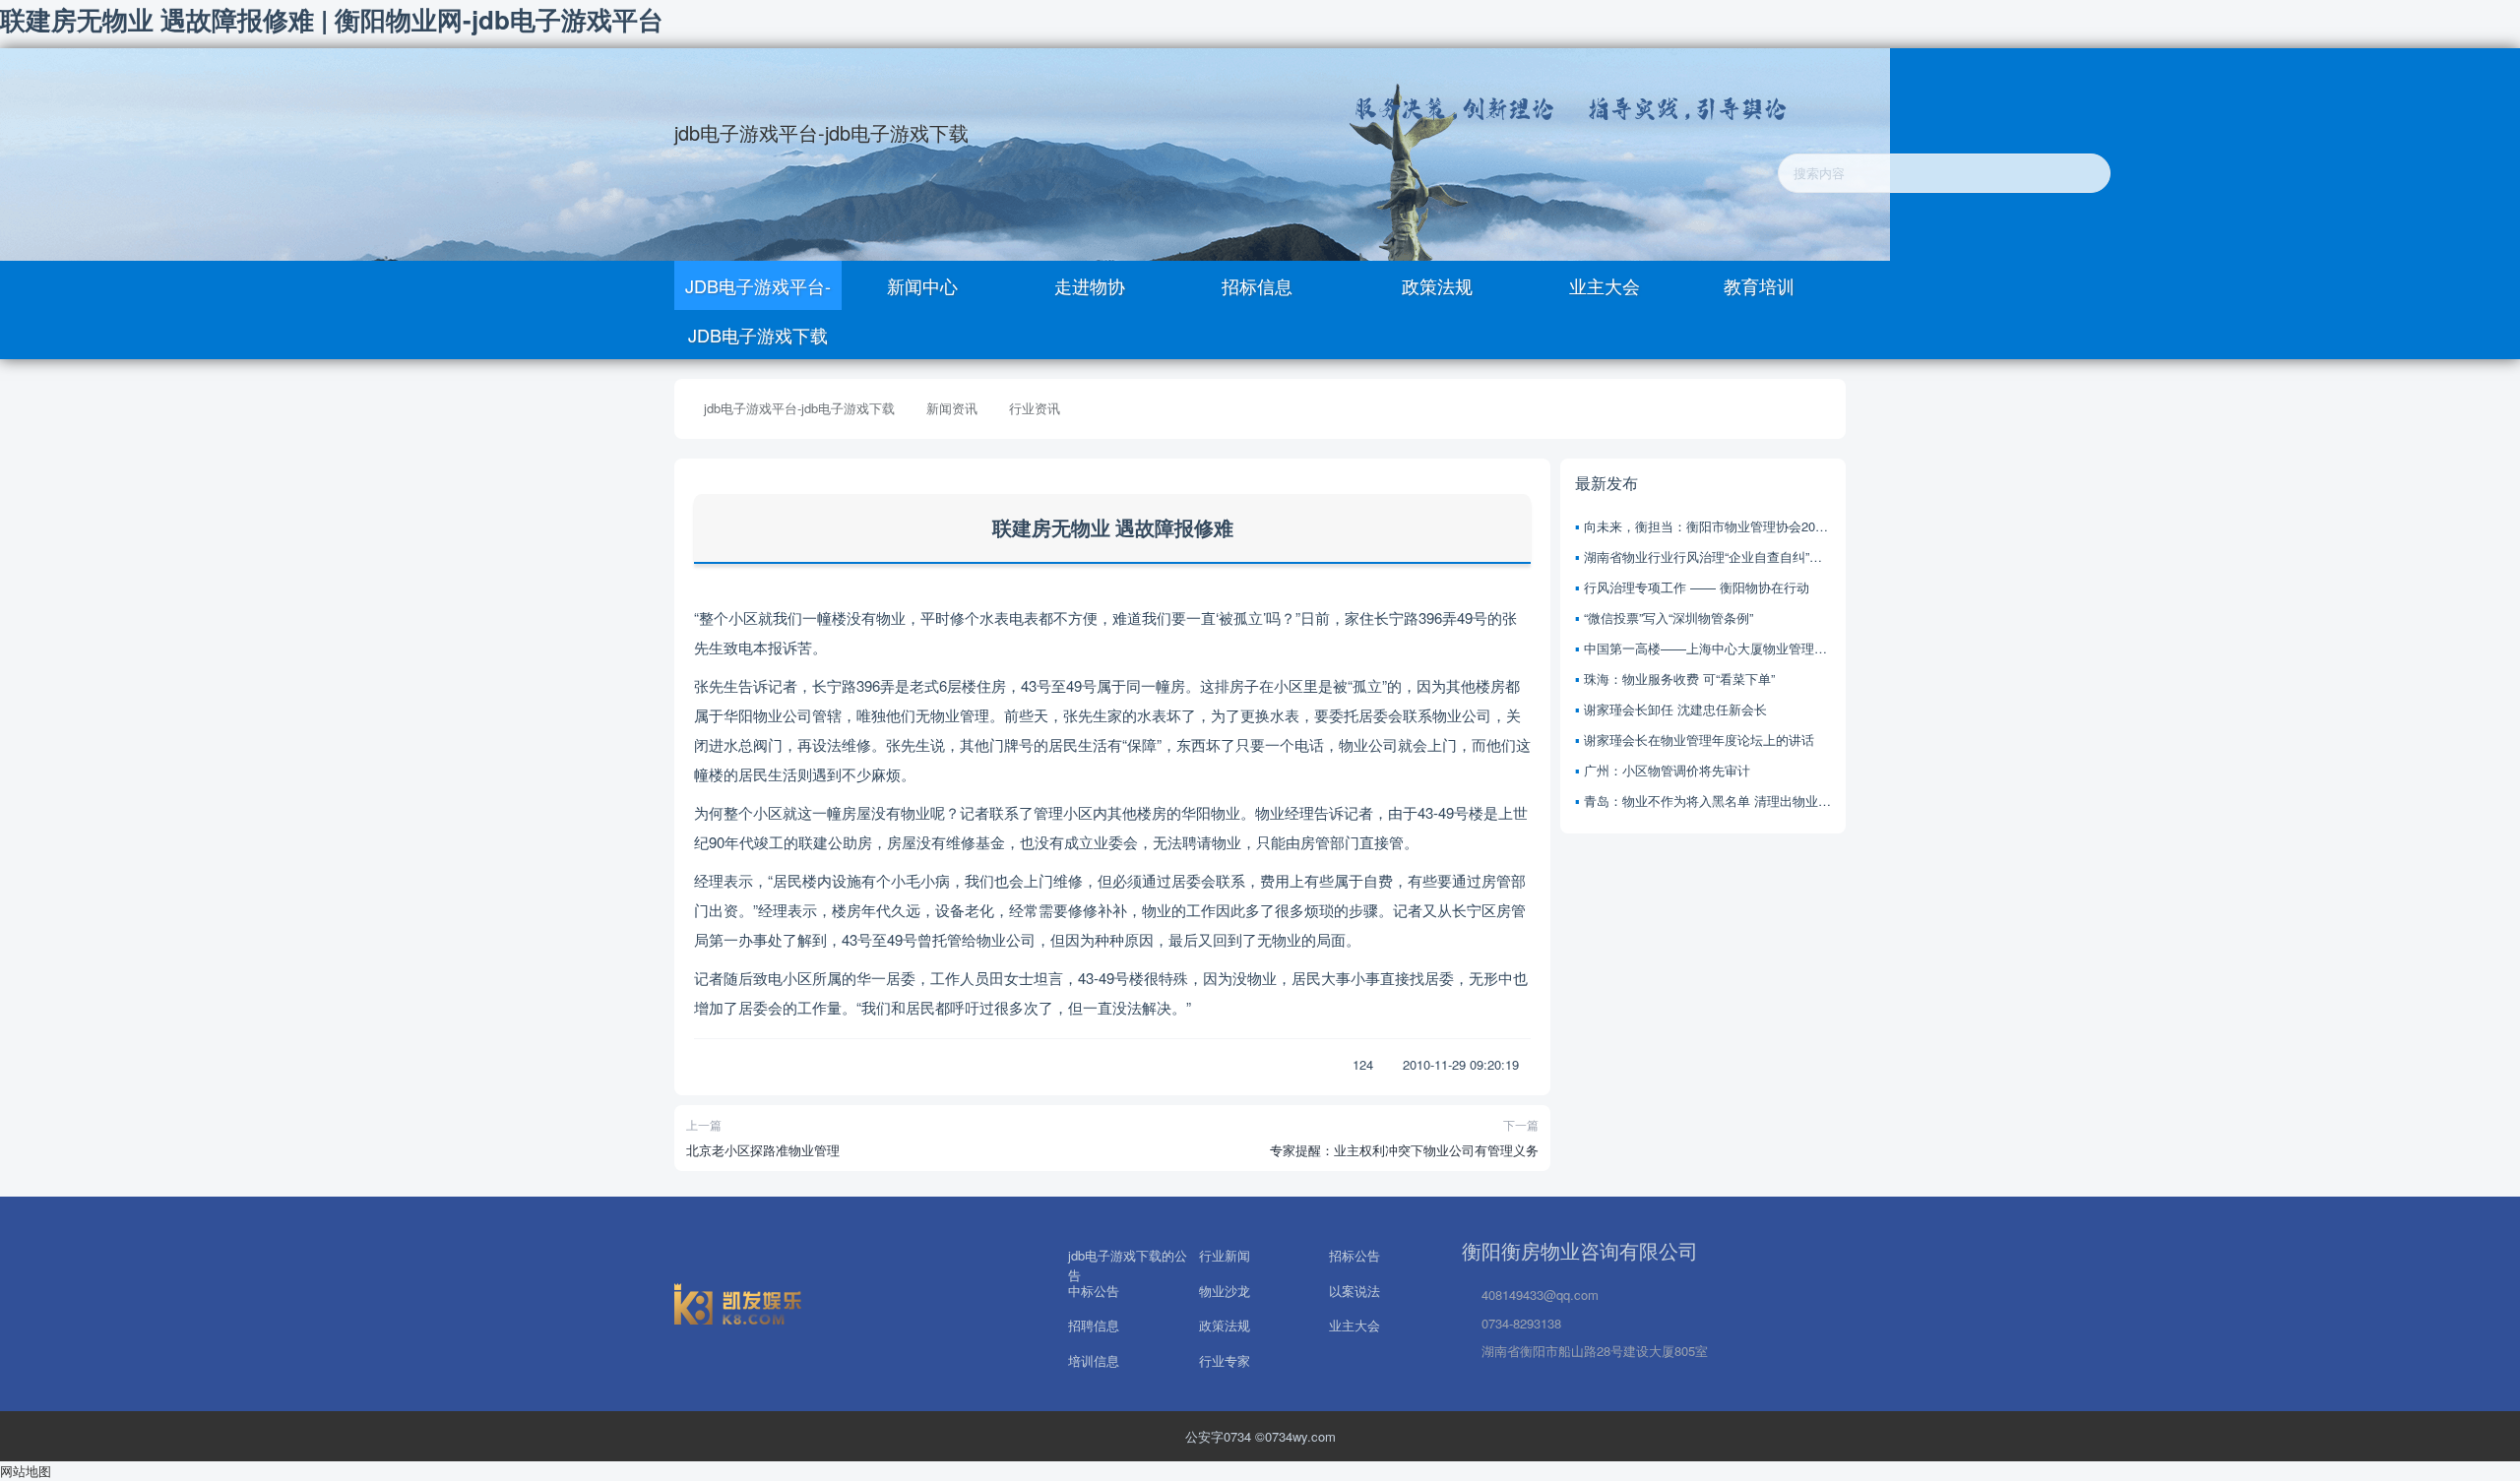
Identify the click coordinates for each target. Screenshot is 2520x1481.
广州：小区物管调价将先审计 (1667, 770)
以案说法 (1354, 1289)
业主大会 (1602, 285)
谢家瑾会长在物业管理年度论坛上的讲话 (1699, 740)
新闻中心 (922, 285)
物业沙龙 (1225, 1289)
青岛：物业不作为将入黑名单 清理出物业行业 (1707, 801)
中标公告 (1094, 1289)
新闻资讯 (952, 408)
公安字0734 (1220, 1436)
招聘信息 (1094, 1324)
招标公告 (1354, 1254)
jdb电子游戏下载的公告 (1128, 1254)
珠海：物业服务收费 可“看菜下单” (1679, 679)
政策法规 (1435, 285)
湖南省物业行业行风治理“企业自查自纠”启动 (1707, 556)
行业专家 (1225, 1360)
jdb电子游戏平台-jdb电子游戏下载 (821, 132)
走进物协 (1090, 285)
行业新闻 (1225, 1254)
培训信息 (1094, 1360)
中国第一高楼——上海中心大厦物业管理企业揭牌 (1707, 648)
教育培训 (1759, 285)
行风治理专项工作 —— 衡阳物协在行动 (1697, 587)
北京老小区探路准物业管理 (763, 1150)
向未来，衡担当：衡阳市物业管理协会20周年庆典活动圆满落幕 (1707, 526)
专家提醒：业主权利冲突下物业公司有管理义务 (1404, 1150)
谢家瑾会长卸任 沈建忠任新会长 (1675, 709)
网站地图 (26, 1471)
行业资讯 (1035, 408)
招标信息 (1257, 285)
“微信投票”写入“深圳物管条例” (1669, 617)
